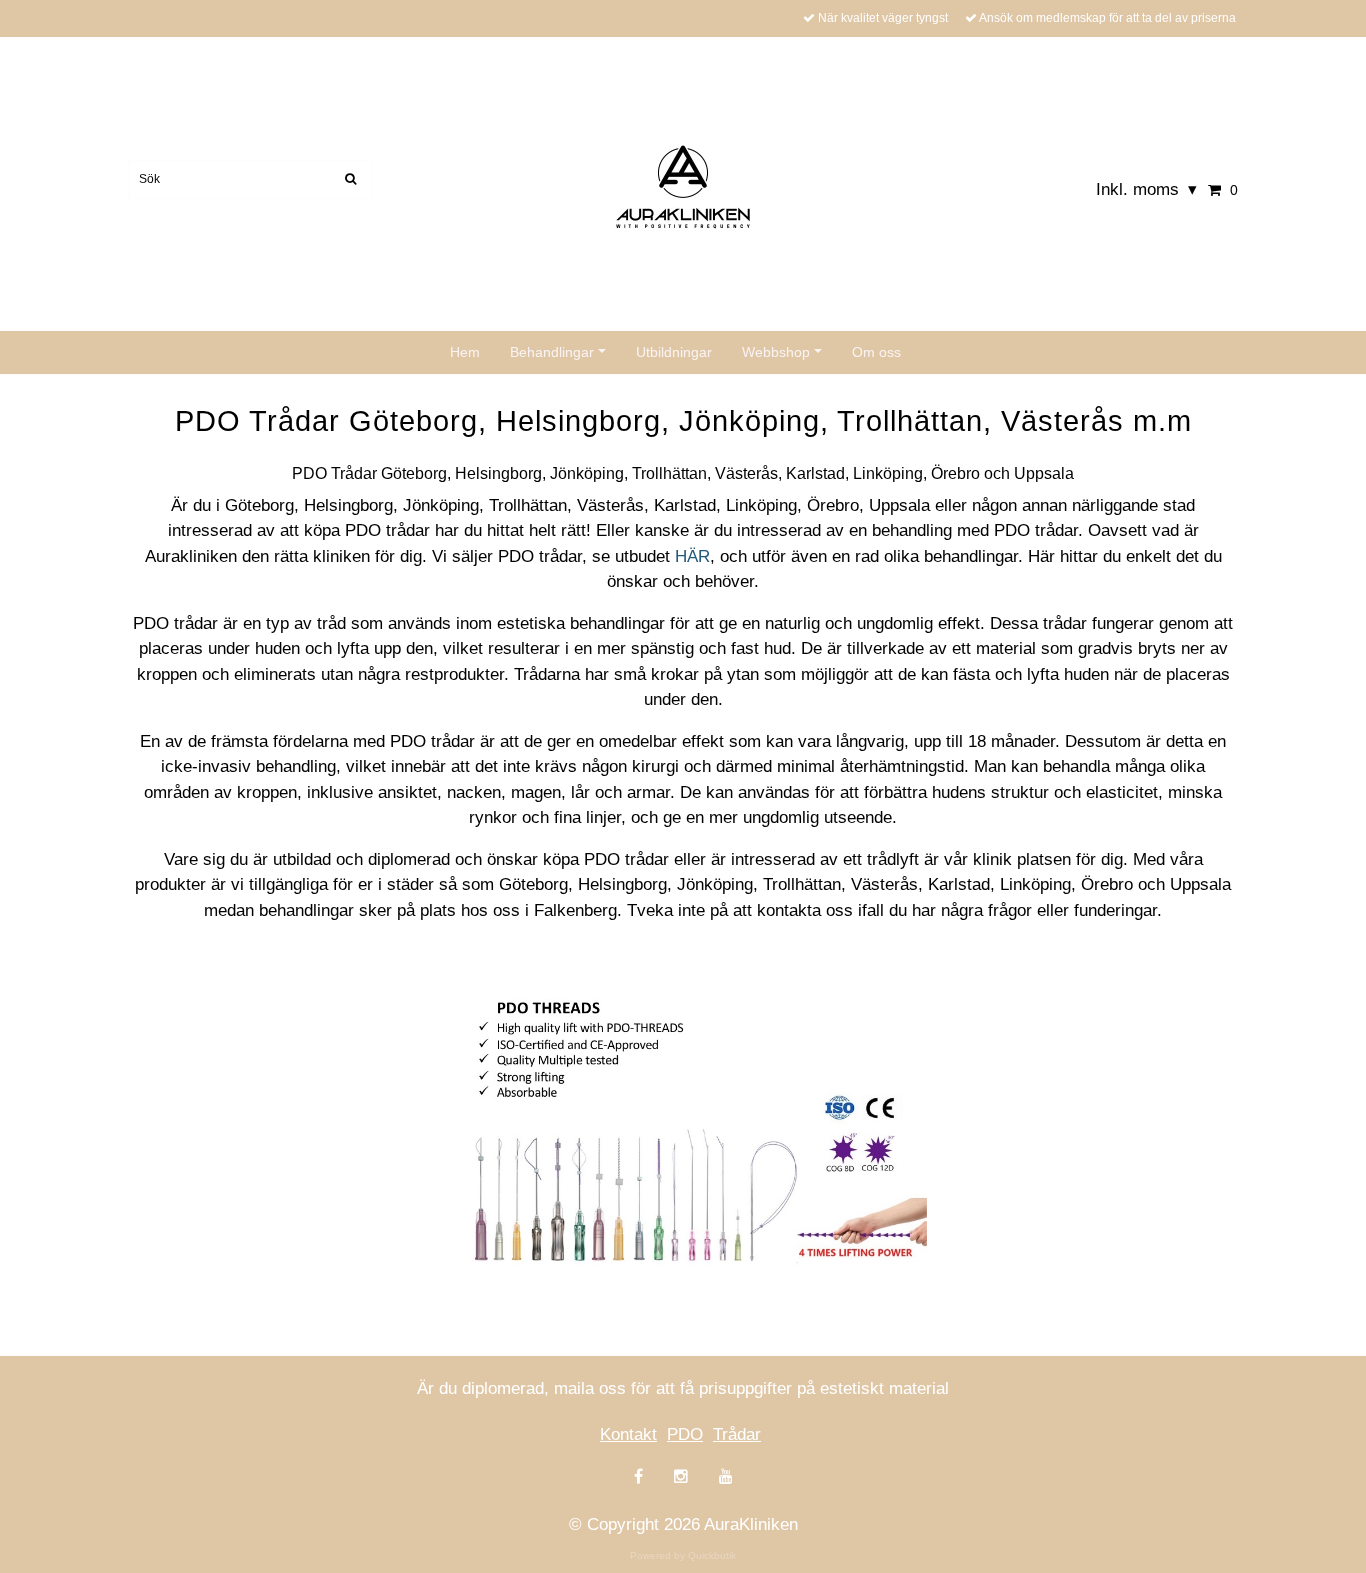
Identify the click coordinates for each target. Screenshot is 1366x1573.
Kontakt (628, 1434)
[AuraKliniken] (683, 185)
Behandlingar (552, 352)
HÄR (692, 556)
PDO (685, 1434)
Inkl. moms (1146, 189)
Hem (465, 352)
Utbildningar (674, 352)
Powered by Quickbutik (683, 1555)
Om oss (876, 352)
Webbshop (776, 352)
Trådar (737, 1434)
